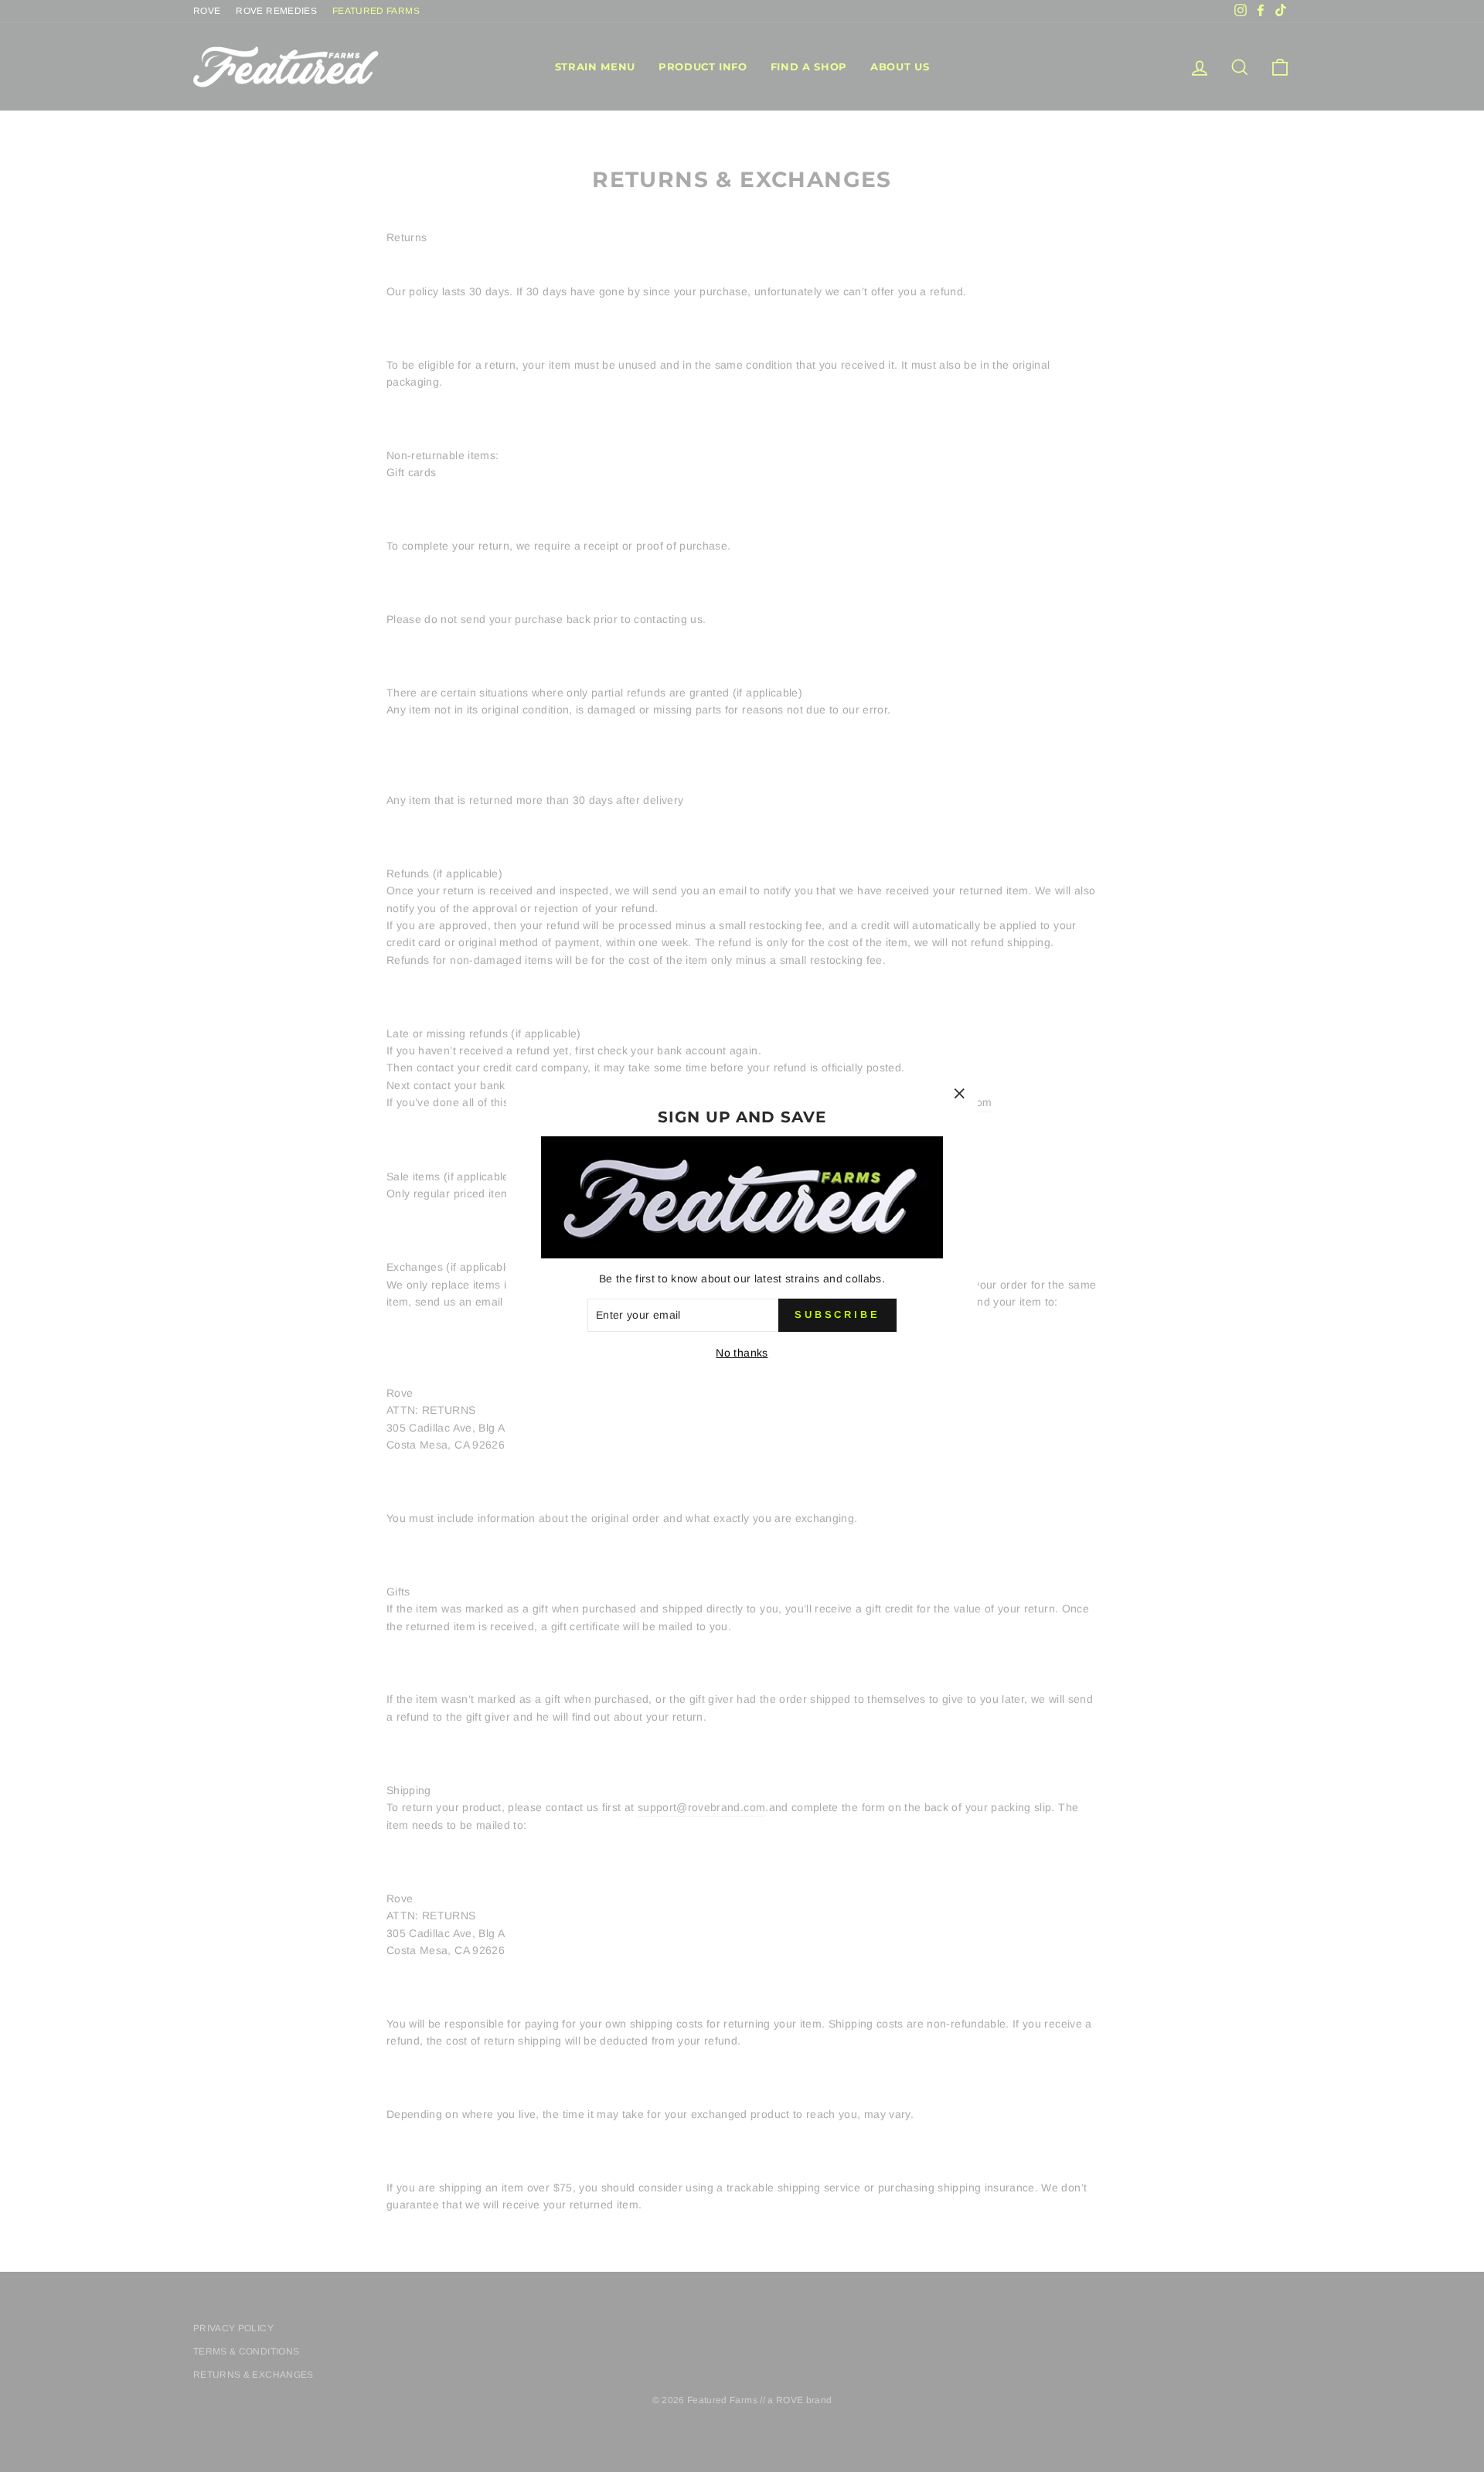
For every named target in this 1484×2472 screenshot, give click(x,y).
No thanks (742, 1353)
